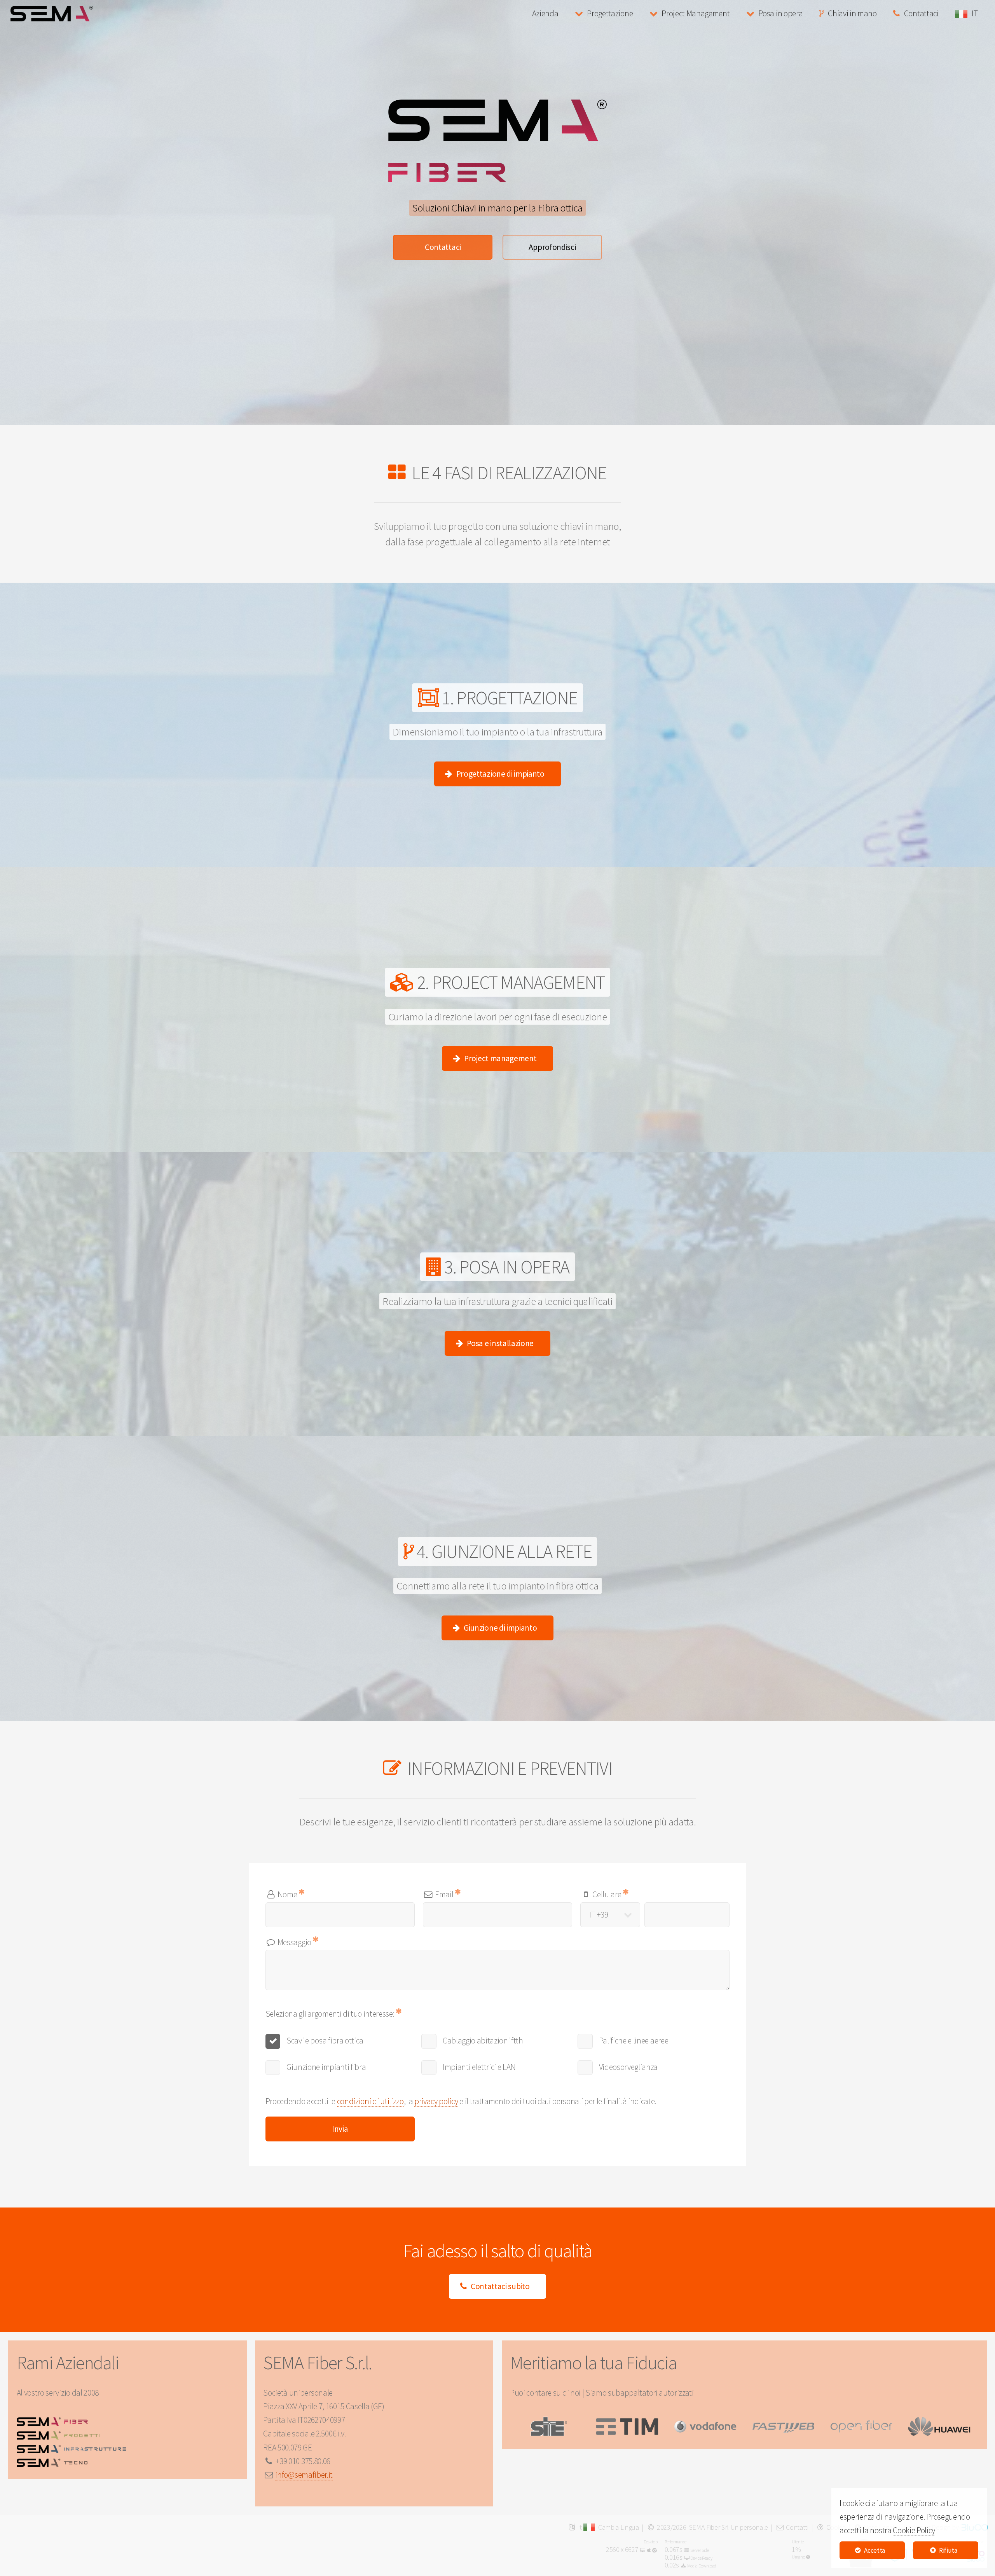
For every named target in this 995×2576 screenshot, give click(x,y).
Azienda (545, 13)
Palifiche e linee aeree (634, 2041)
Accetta (875, 2550)
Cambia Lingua (619, 2527)
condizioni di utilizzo (370, 2101)
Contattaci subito (500, 2286)
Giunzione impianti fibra (326, 2067)
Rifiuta (948, 2550)
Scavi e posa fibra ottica (325, 2041)
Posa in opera (780, 13)
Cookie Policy (914, 2530)
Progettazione (610, 13)
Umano (798, 2557)
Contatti (797, 2527)
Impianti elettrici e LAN (479, 2067)
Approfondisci (552, 247)
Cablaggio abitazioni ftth (483, 2041)
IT (976, 13)
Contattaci (921, 13)
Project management (500, 1058)
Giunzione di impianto (500, 1628)
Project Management (696, 13)
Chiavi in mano (852, 13)
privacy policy (436, 2101)
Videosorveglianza (628, 2067)
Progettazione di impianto (500, 774)
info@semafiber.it (304, 2475)
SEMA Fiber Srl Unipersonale (729, 2527)
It (581, 2527)
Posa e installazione (500, 1343)
